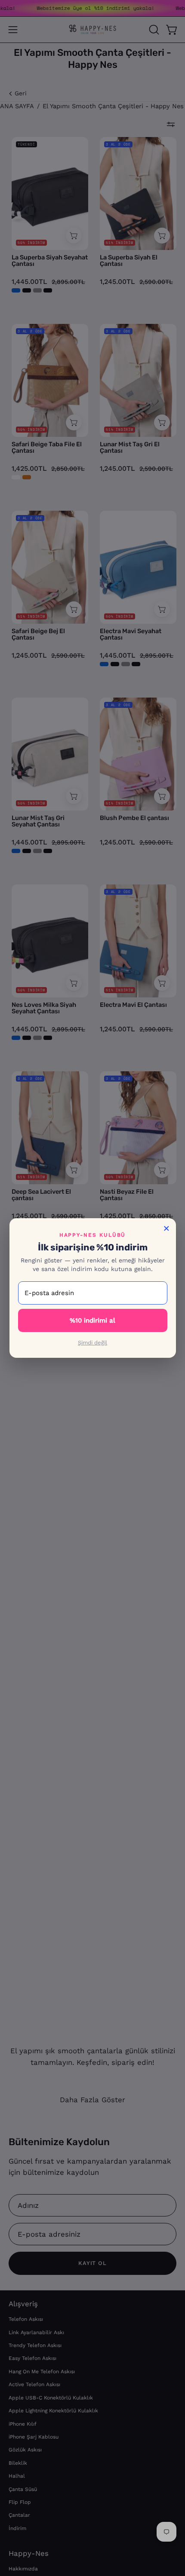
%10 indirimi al (92, 1320)
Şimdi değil (92, 1343)
